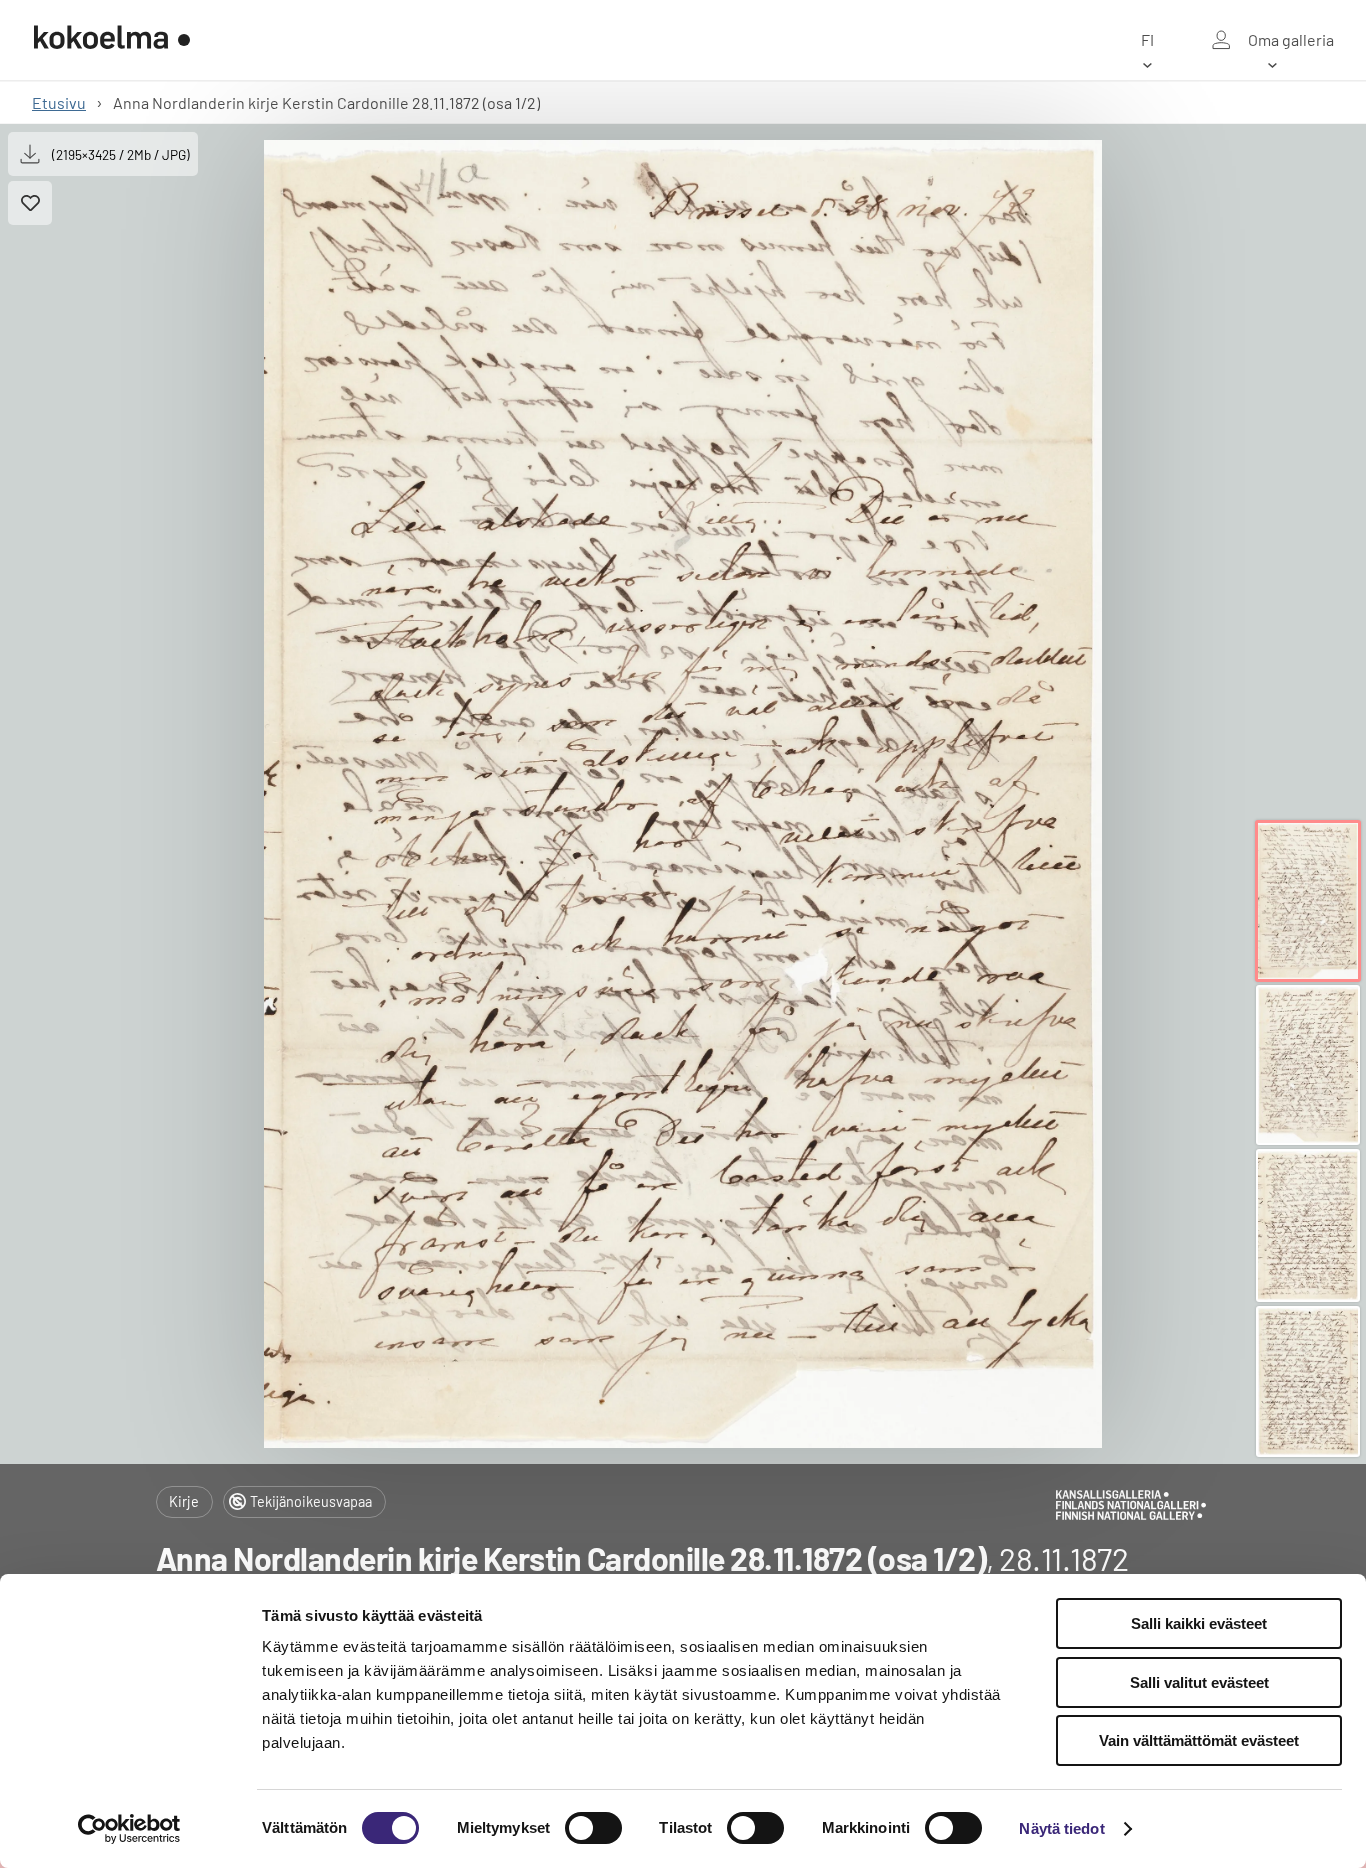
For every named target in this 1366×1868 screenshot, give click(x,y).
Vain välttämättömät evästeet (1199, 1740)
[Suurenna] (683, 794)
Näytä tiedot (1061, 1828)
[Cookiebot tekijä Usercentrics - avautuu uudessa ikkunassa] (129, 1829)
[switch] (593, 1828)
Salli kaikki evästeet (1199, 1623)
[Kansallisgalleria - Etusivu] (112, 40)
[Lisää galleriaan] (30, 203)
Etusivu (59, 102)
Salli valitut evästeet (1199, 1682)
